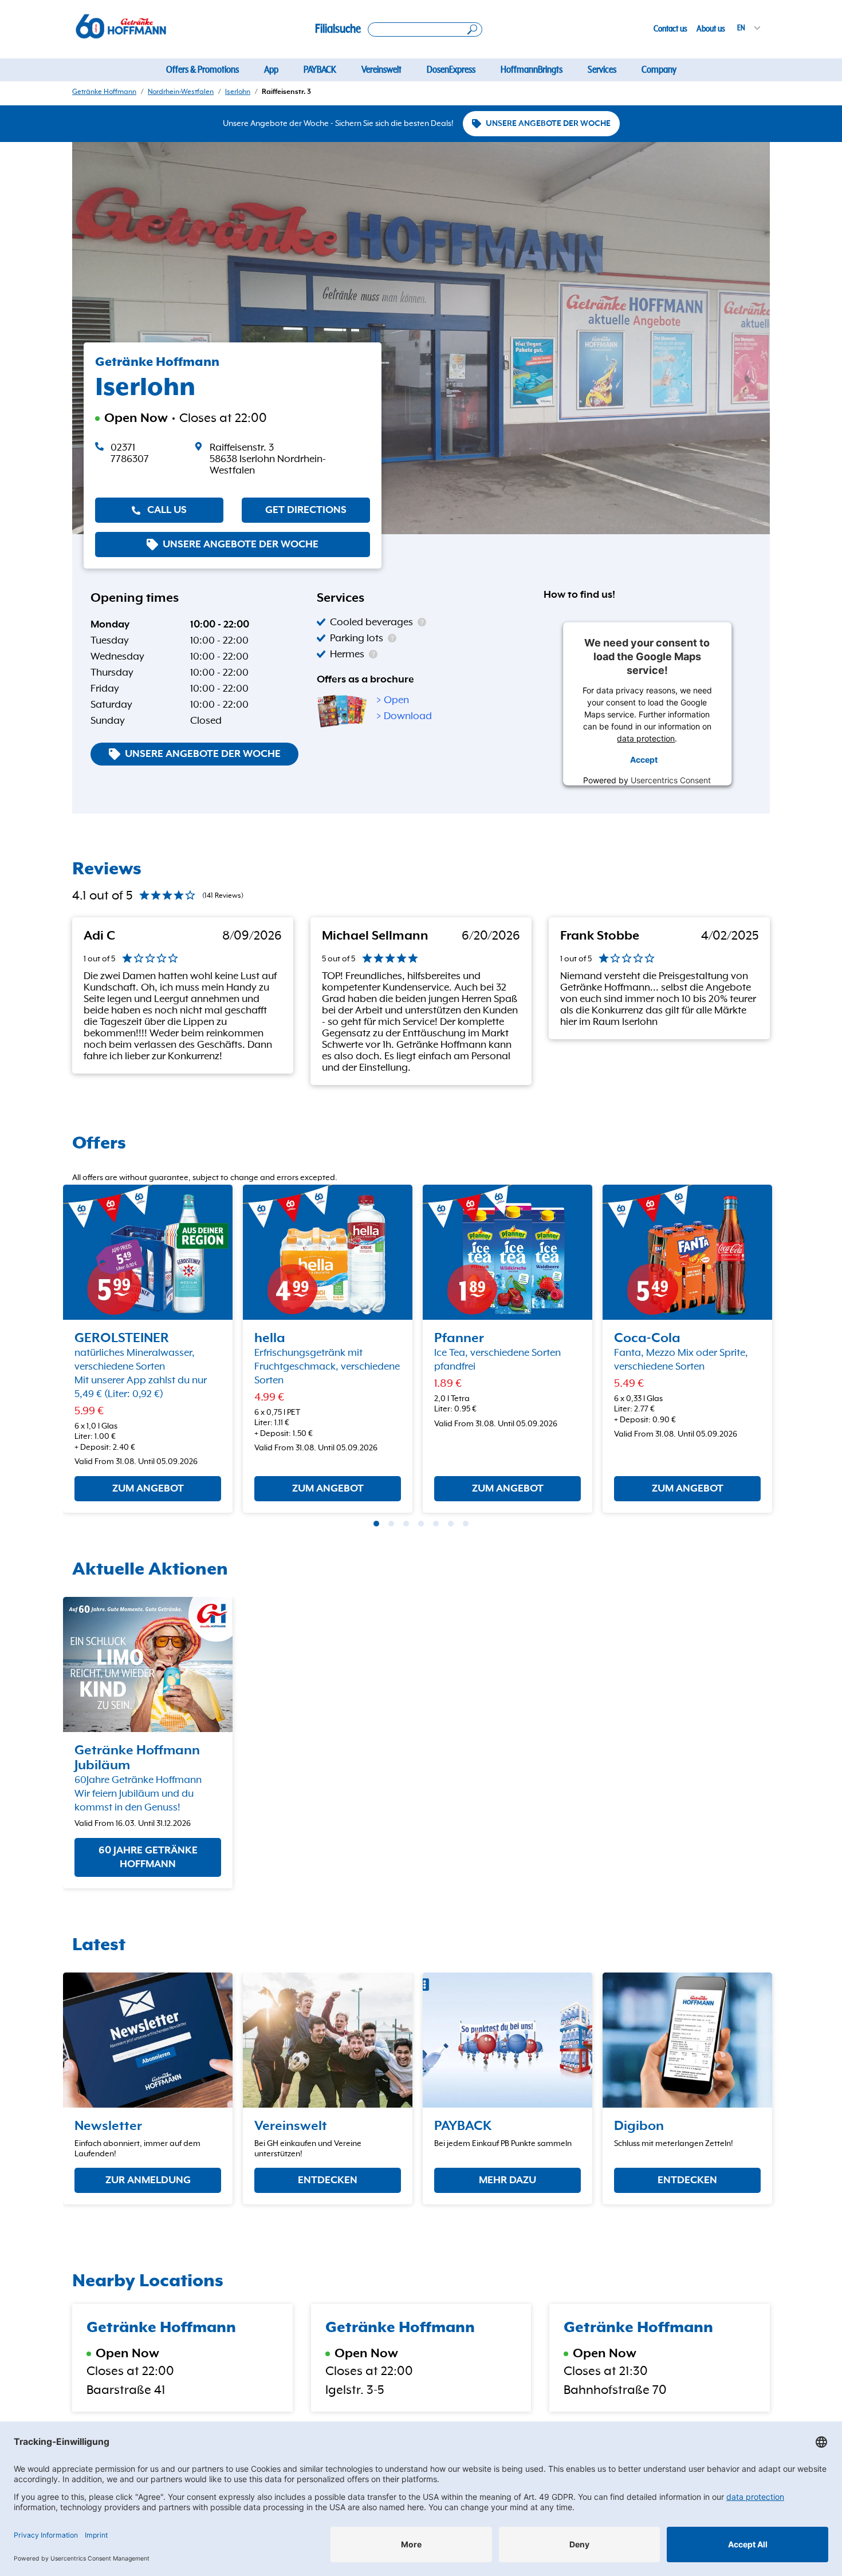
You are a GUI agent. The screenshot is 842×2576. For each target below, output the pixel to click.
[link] (282, 459)
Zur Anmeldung (148, 2180)
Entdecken (328, 2180)
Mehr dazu (507, 2180)
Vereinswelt (381, 70)
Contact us (670, 29)
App (271, 70)
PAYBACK (320, 70)
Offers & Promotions (202, 70)
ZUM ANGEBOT (148, 1489)
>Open (393, 700)
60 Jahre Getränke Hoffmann (148, 1857)
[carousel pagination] (376, 1524)
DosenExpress (451, 70)
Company (659, 70)
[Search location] (425, 29)
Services (602, 70)
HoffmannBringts (532, 70)
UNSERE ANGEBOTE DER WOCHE (548, 124)
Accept (644, 759)
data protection (646, 738)
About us (711, 29)
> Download (404, 716)
